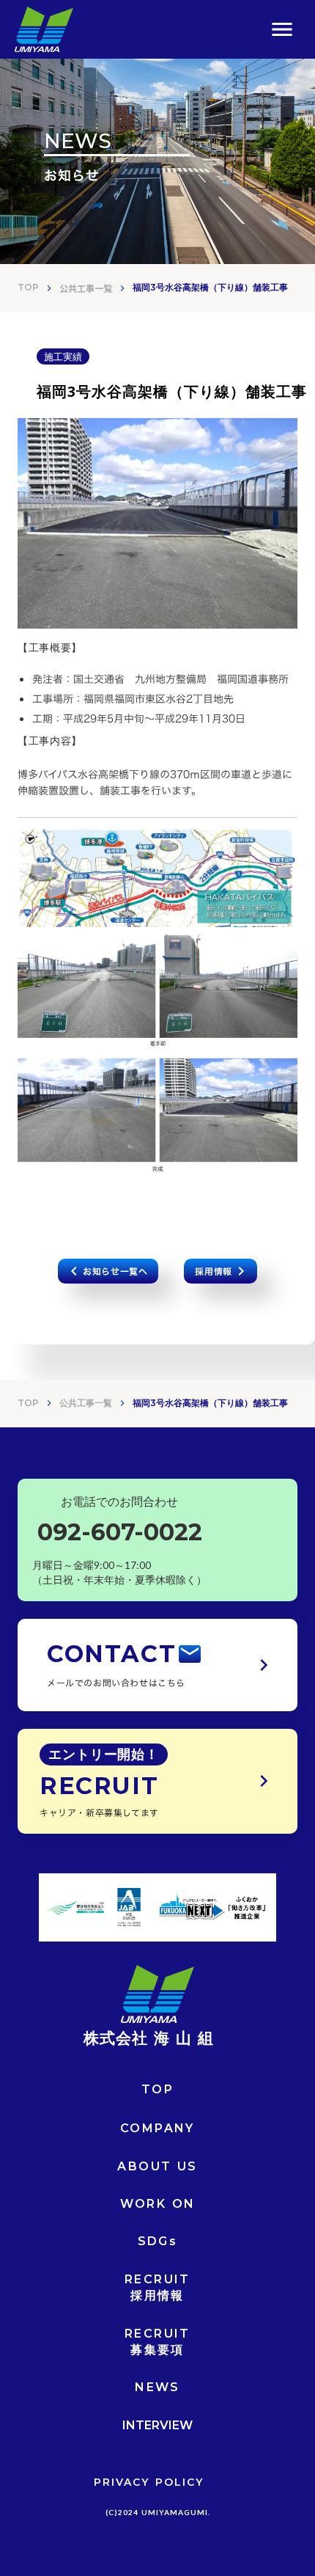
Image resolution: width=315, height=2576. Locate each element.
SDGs (158, 2241)
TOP (28, 287)
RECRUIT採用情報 (157, 2287)
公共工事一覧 (86, 288)
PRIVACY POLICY (149, 2482)
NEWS (157, 2387)
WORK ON (158, 2204)
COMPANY (157, 2128)
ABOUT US (157, 2166)
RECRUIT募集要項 (157, 2342)
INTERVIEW (157, 2425)
